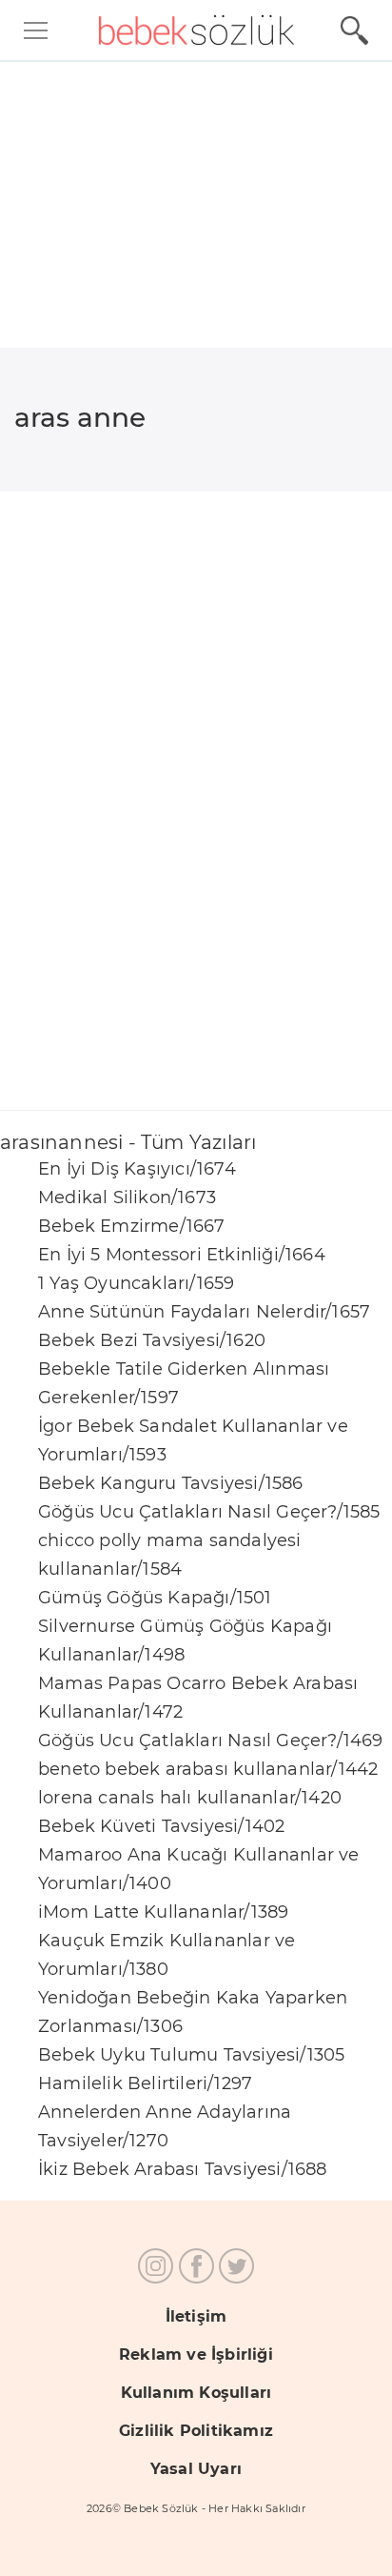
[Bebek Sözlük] (196, 30)
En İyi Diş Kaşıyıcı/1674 (137, 1169)
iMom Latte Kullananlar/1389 (163, 1912)
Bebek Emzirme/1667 (132, 1226)
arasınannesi (196, 205)
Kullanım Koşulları (196, 2393)
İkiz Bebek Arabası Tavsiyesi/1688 (183, 2169)
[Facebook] (196, 2266)
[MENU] (36, 30)
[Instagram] (156, 2266)
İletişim (196, 2316)
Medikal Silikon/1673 (127, 1197)
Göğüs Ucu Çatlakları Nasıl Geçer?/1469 (211, 1741)
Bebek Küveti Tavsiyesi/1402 (161, 1826)
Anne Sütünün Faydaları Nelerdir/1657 (204, 1312)
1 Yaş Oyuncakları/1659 (136, 1283)
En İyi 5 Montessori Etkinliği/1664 (182, 1255)
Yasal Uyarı (196, 2469)
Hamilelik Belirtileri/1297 (145, 2083)
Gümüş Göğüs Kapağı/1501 (155, 1598)
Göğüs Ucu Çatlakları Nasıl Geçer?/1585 (209, 1512)
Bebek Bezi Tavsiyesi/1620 (152, 1340)
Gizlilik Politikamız (196, 2431)
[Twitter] (236, 2266)
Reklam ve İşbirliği (196, 2355)
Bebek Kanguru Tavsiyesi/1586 (171, 1483)
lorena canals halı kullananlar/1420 (190, 1798)
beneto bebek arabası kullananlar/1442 (208, 1769)
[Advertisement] (196, 735)
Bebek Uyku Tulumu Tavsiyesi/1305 (191, 2055)
